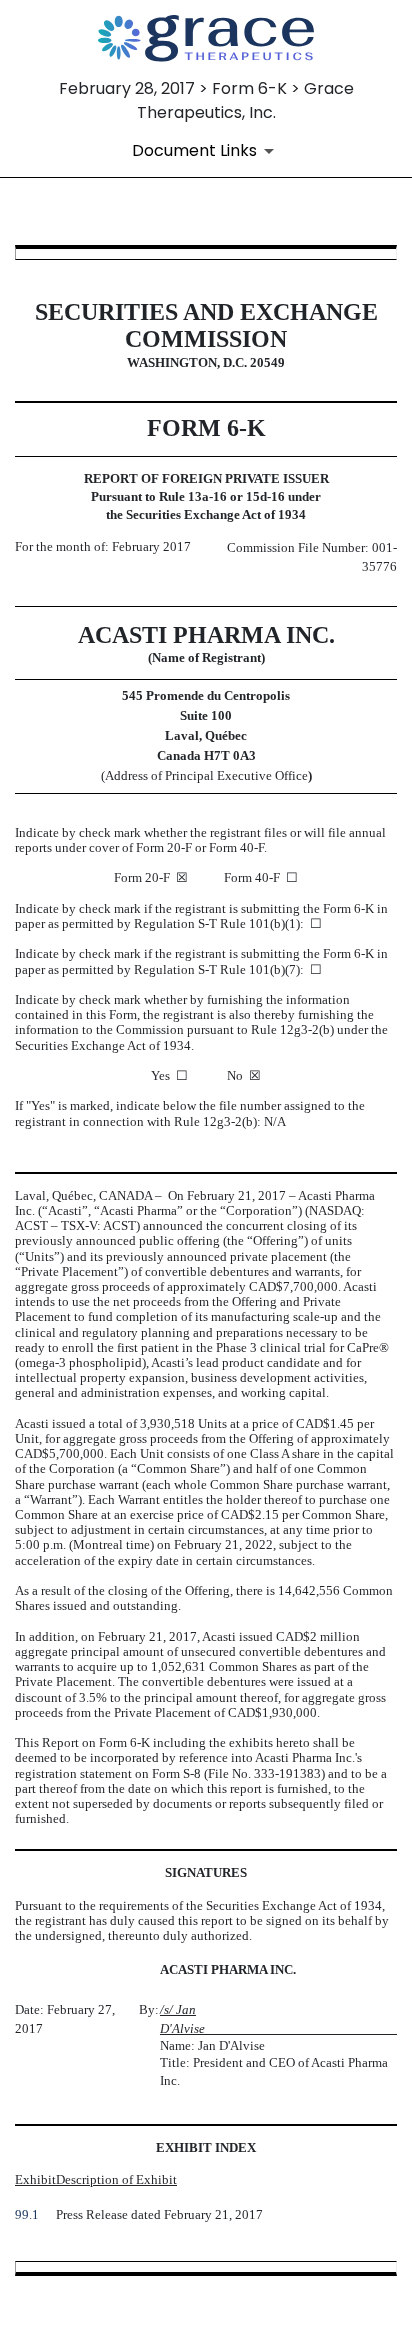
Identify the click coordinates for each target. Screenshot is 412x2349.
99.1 (27, 2214)
